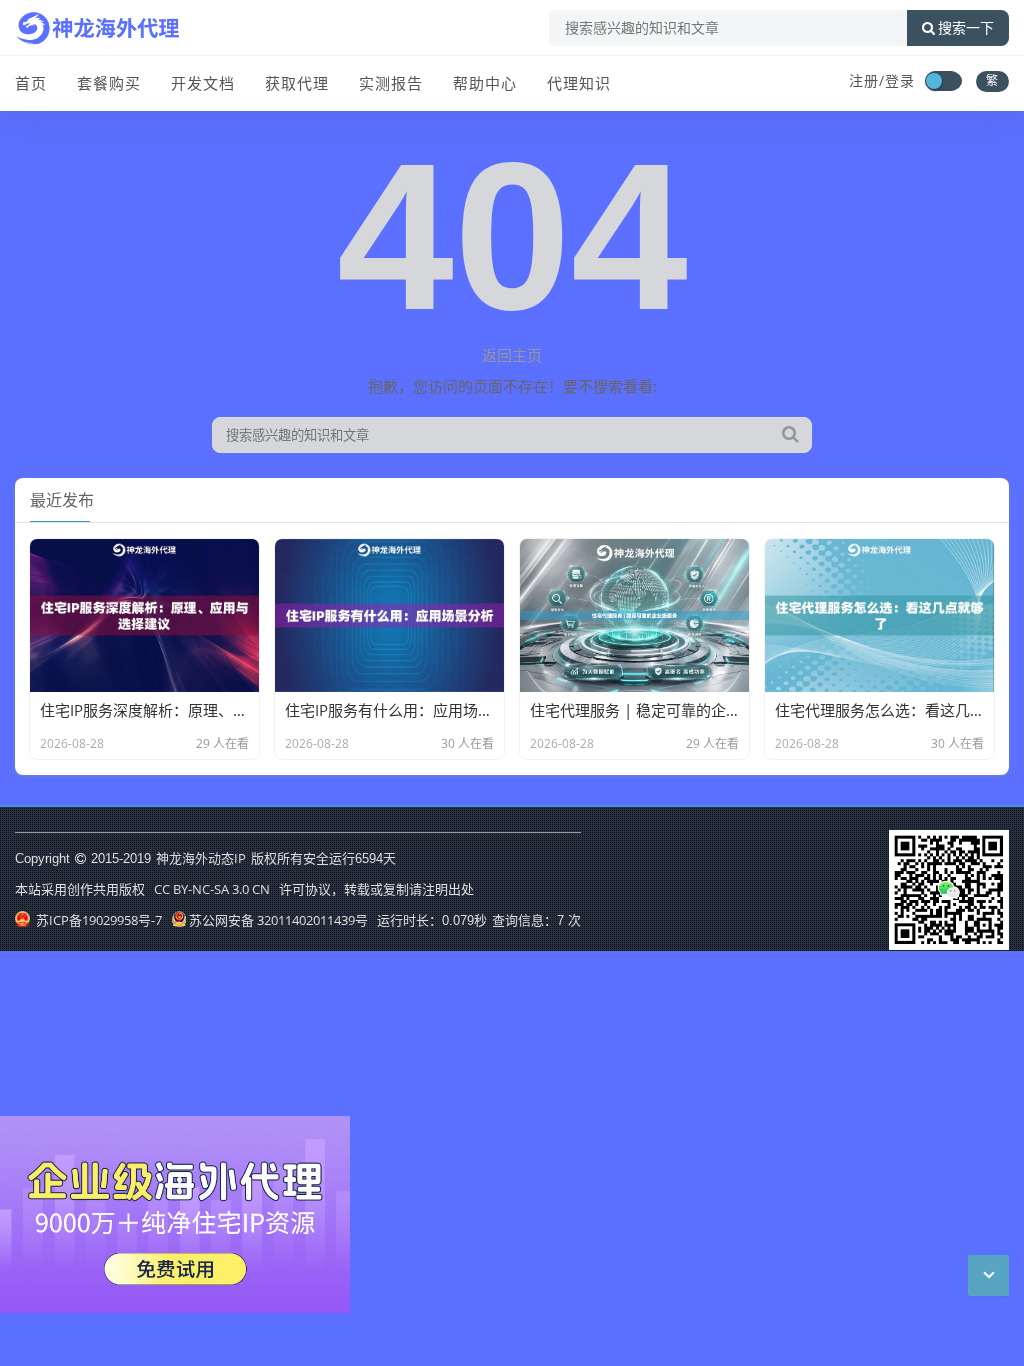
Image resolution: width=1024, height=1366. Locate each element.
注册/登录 (882, 80)
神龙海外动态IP (201, 858)
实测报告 (391, 83)
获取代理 (297, 83)
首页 (31, 83)
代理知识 (579, 83)
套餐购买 (109, 83)
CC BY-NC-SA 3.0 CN (212, 889)
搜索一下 (966, 28)
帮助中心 (485, 83)
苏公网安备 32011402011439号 (278, 920)
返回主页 (512, 355)
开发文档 (203, 83)
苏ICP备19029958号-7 (97, 920)
